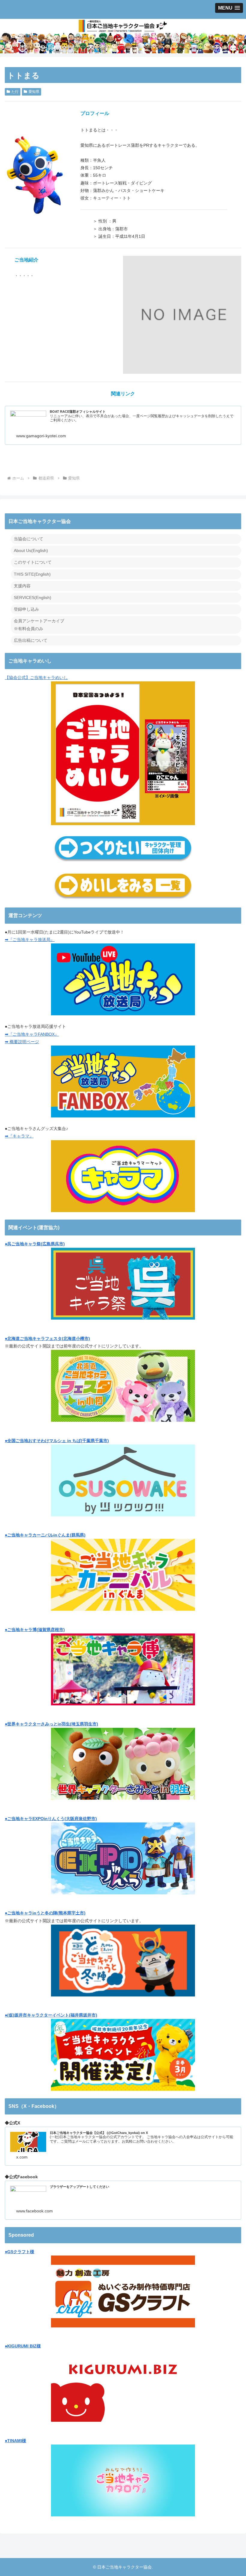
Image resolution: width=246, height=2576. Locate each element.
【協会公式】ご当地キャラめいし (36, 677)
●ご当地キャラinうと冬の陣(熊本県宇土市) (45, 1913)
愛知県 (34, 92)
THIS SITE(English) (32, 574)
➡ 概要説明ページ (22, 1042)
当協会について (28, 539)
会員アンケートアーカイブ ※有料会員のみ (39, 625)
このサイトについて (33, 562)
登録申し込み (26, 609)
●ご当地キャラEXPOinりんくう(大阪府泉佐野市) (51, 1819)
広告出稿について (31, 640)
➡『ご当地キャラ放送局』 (30, 940)
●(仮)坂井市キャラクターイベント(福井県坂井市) (51, 2015)
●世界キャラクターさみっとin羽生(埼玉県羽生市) (51, 1724)
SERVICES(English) (33, 598)
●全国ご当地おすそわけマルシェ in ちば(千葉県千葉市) (57, 1441)
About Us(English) (31, 550)
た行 (15, 92)
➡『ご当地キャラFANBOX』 (32, 1034)
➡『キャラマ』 (19, 1136)
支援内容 (22, 586)
